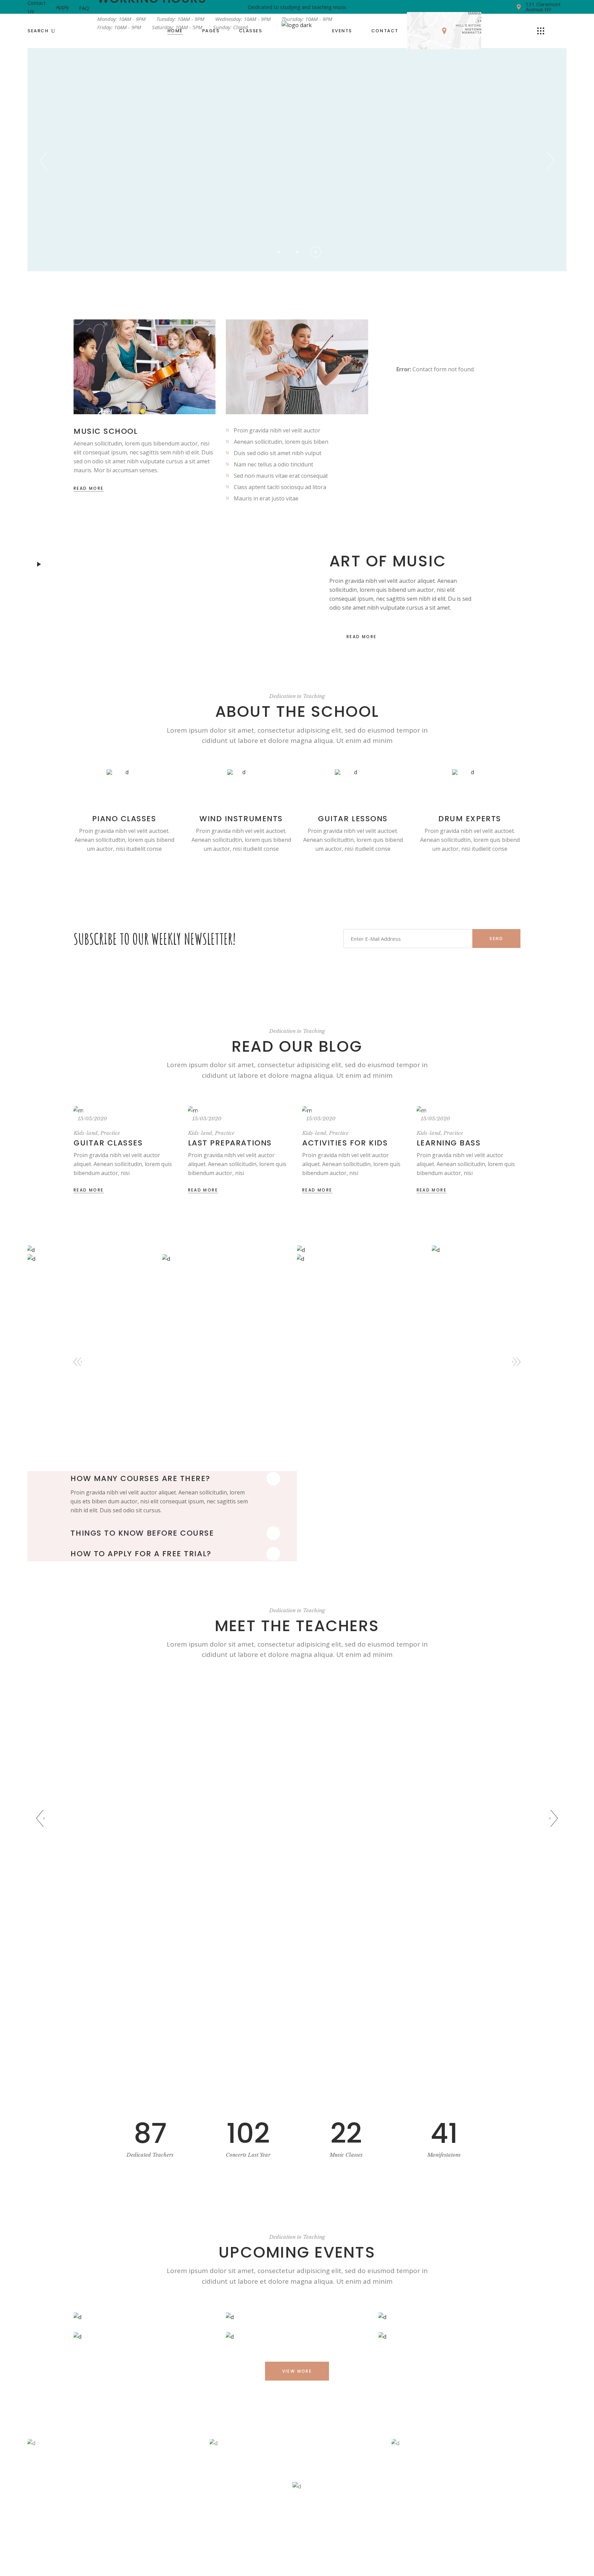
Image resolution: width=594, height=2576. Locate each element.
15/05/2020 (92, 1118)
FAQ (84, 8)
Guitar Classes (108, 1143)
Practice (110, 1133)
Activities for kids (345, 1143)
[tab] (177, 1479)
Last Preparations (230, 1143)
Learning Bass (449, 1143)
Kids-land (86, 1133)
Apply (63, 7)
